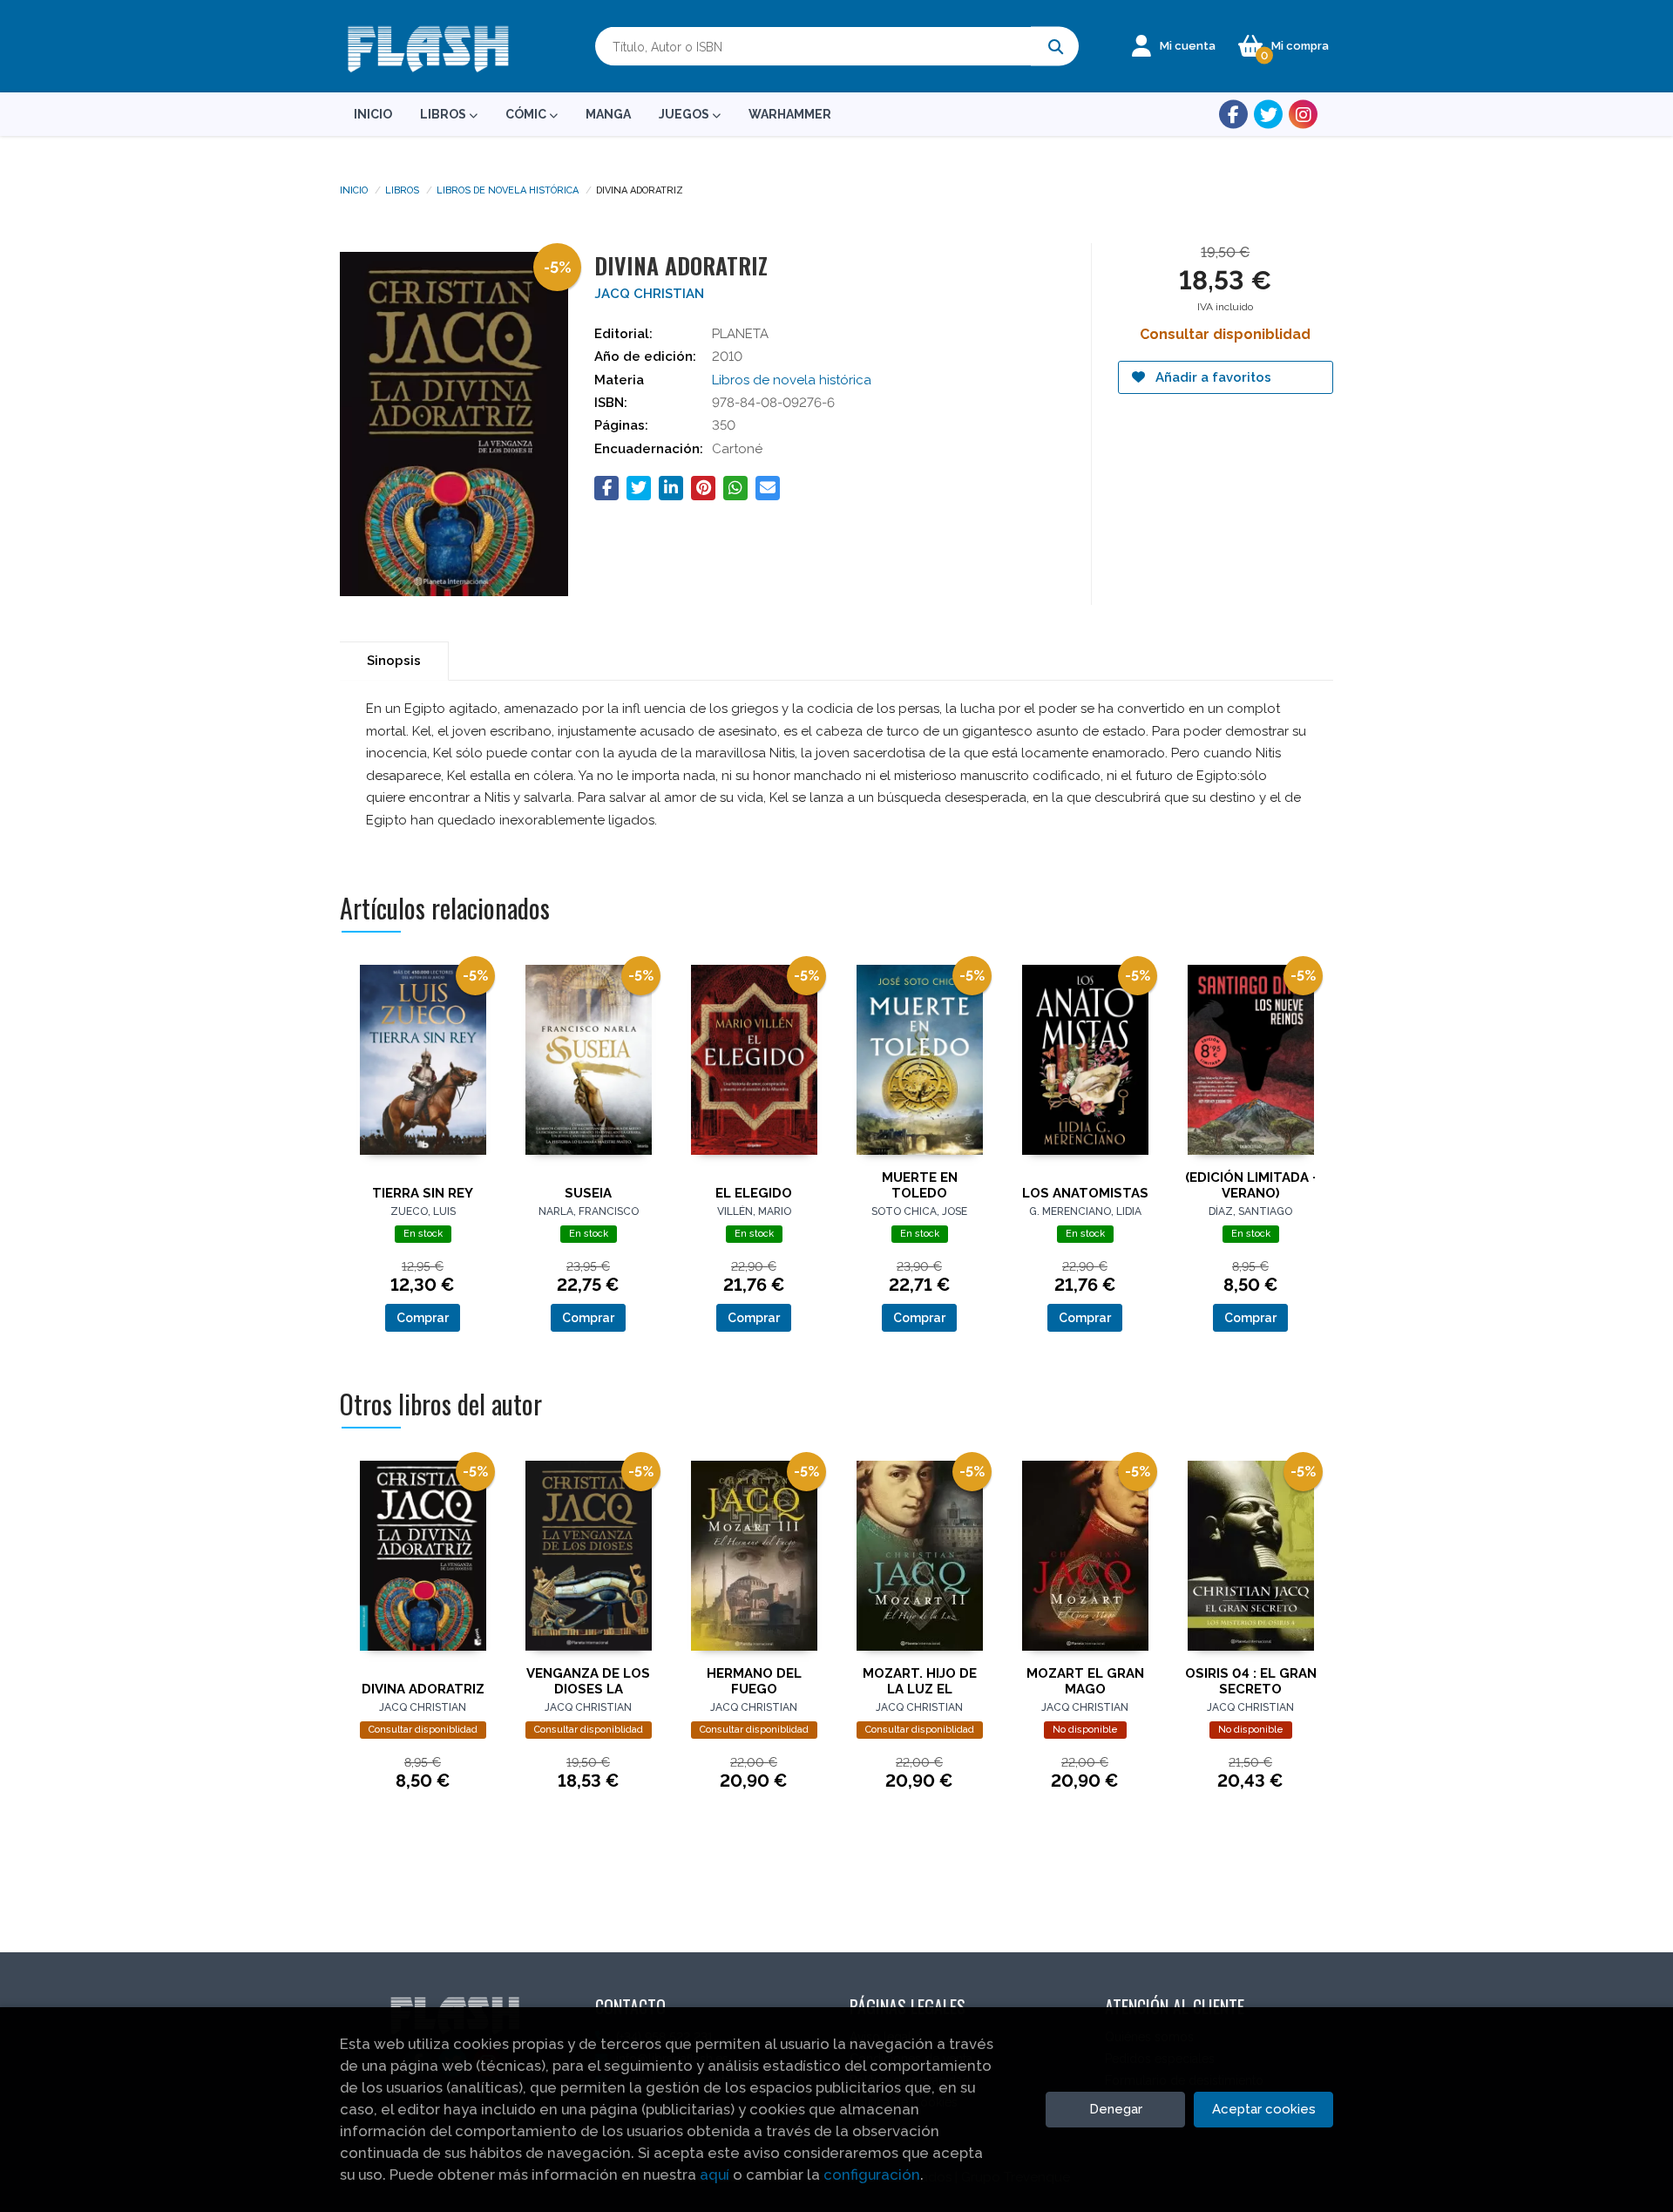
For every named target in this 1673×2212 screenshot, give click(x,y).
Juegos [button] (685, 114)
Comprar (423, 1318)
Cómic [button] (527, 114)
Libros (402, 189)
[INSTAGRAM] (1303, 115)
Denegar (1116, 2109)
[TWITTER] (1268, 115)
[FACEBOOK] (1233, 115)
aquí (715, 2175)
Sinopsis (394, 661)
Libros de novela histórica (508, 189)
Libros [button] (444, 114)
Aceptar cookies (1264, 2109)
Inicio (354, 189)
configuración (872, 2175)
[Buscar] (1055, 47)
